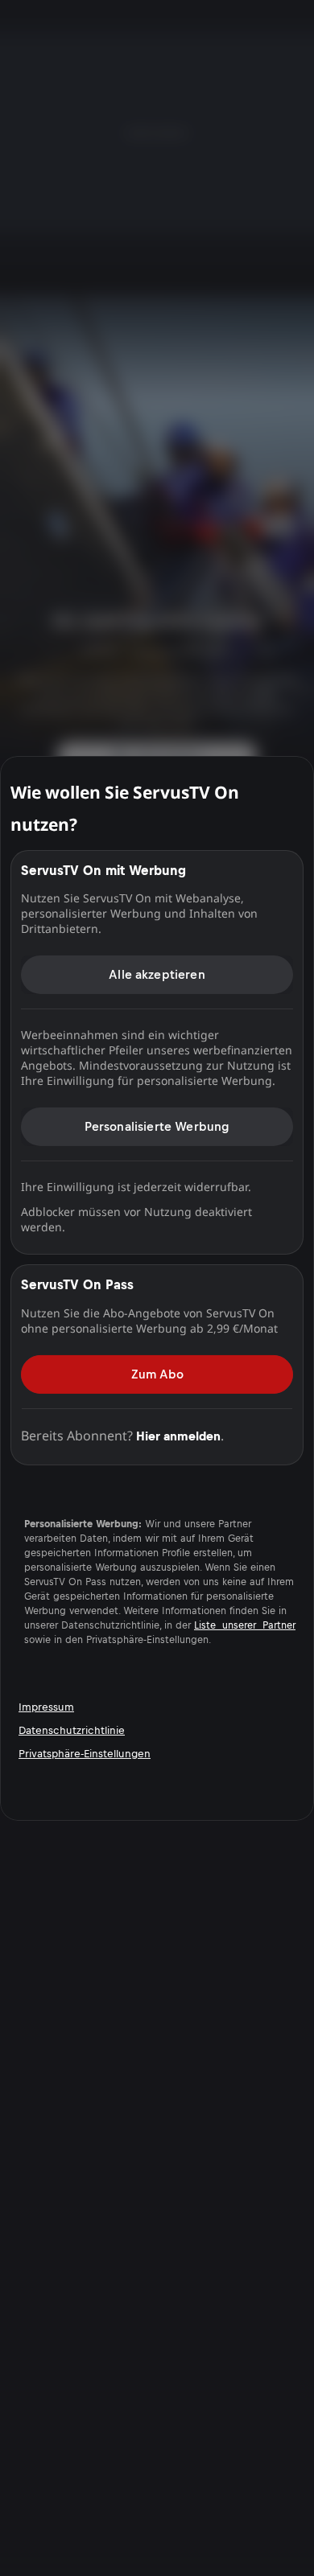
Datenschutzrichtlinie (72, 1730)
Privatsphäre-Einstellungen (85, 1754)
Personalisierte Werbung (157, 1126)
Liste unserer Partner (245, 1625)
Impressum (46, 1707)
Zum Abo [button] (157, 1373)
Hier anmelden (178, 1435)
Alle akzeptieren (157, 974)
